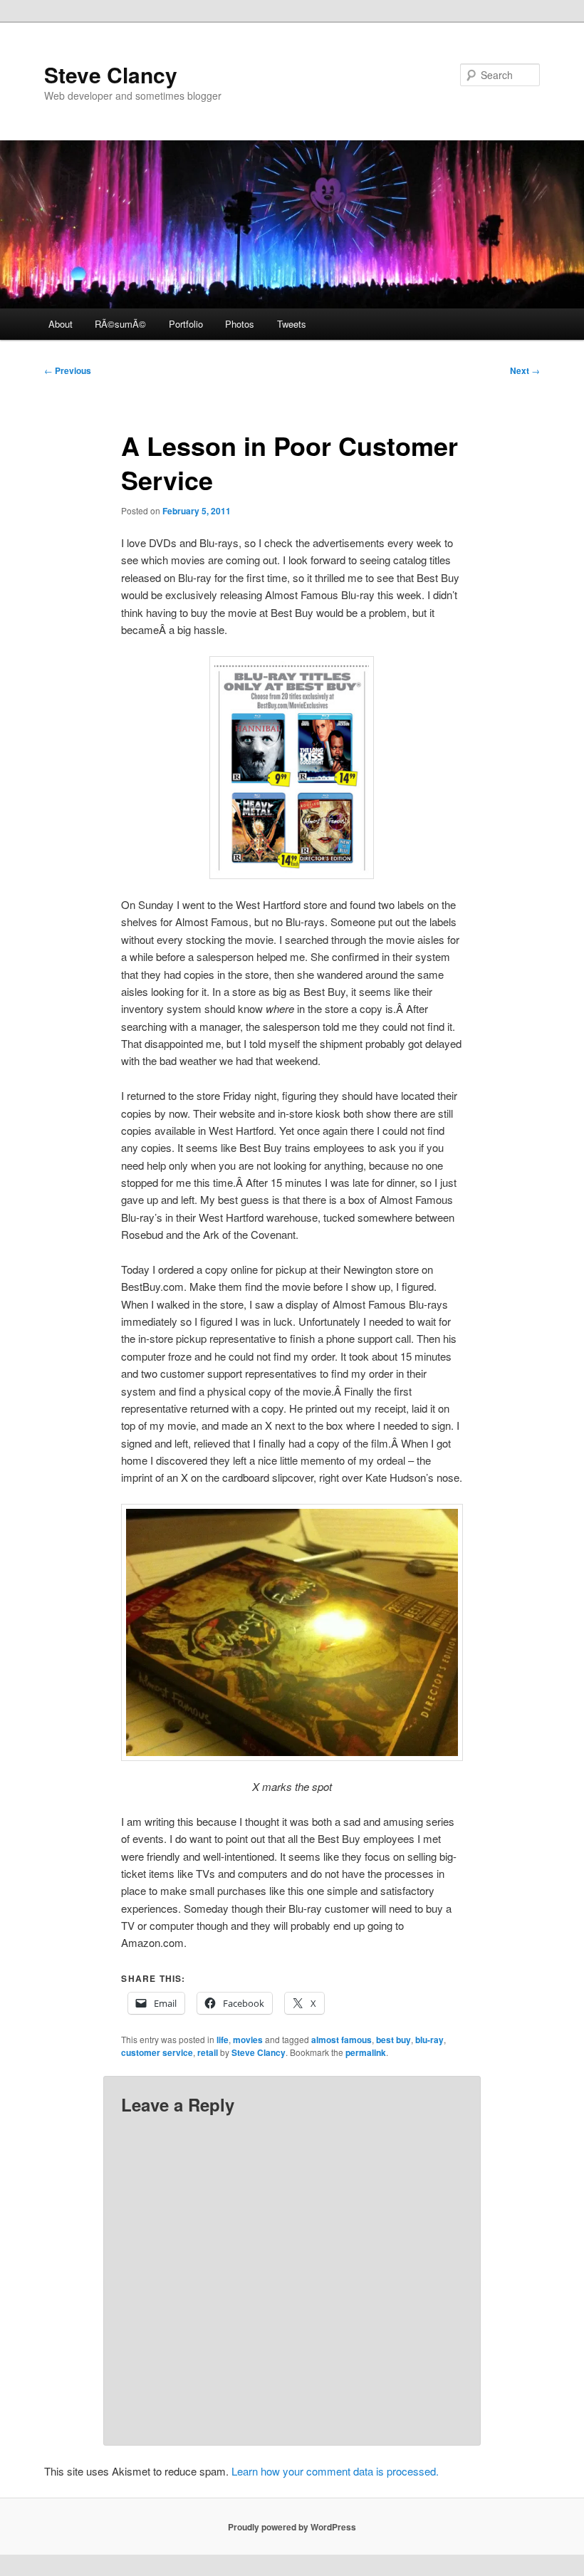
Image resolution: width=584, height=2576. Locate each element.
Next (525, 370)
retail (208, 2052)
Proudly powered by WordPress (292, 2527)
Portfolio (186, 324)
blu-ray (429, 2040)
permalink (366, 2052)
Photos (240, 324)
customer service (157, 2052)
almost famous (341, 2040)
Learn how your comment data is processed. (335, 2471)
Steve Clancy (111, 74)
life (223, 2040)
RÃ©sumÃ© (120, 324)
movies (248, 2040)
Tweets (292, 324)
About (61, 324)
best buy (393, 2040)
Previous (68, 370)
